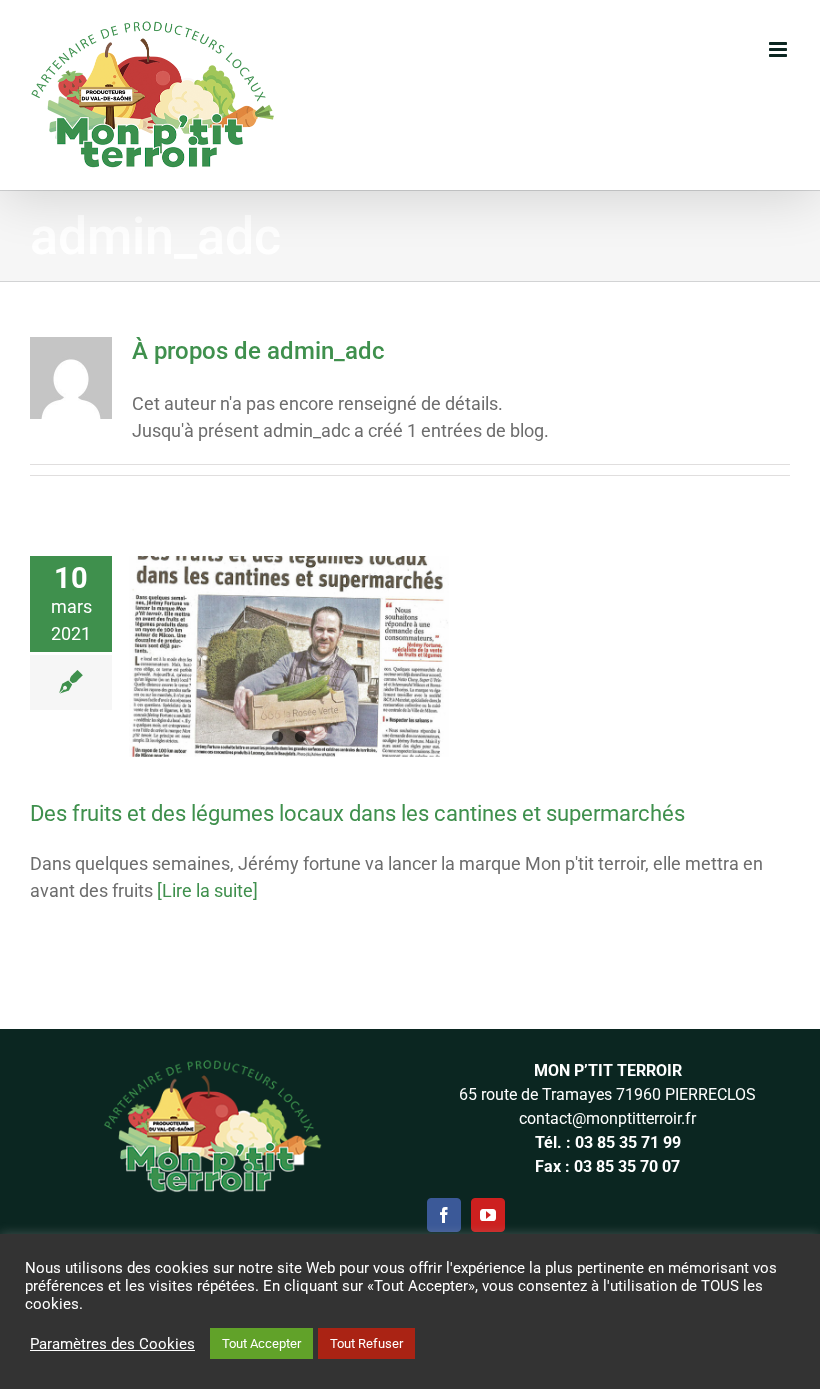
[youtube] (488, 1215)
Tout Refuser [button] (366, 1343)
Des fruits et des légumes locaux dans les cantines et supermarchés (357, 813)
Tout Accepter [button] (261, 1343)
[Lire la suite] (207, 890)
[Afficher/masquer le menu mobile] (779, 49)
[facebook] (444, 1215)
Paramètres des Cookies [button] (112, 1344)
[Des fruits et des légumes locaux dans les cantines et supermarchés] (289, 657)
